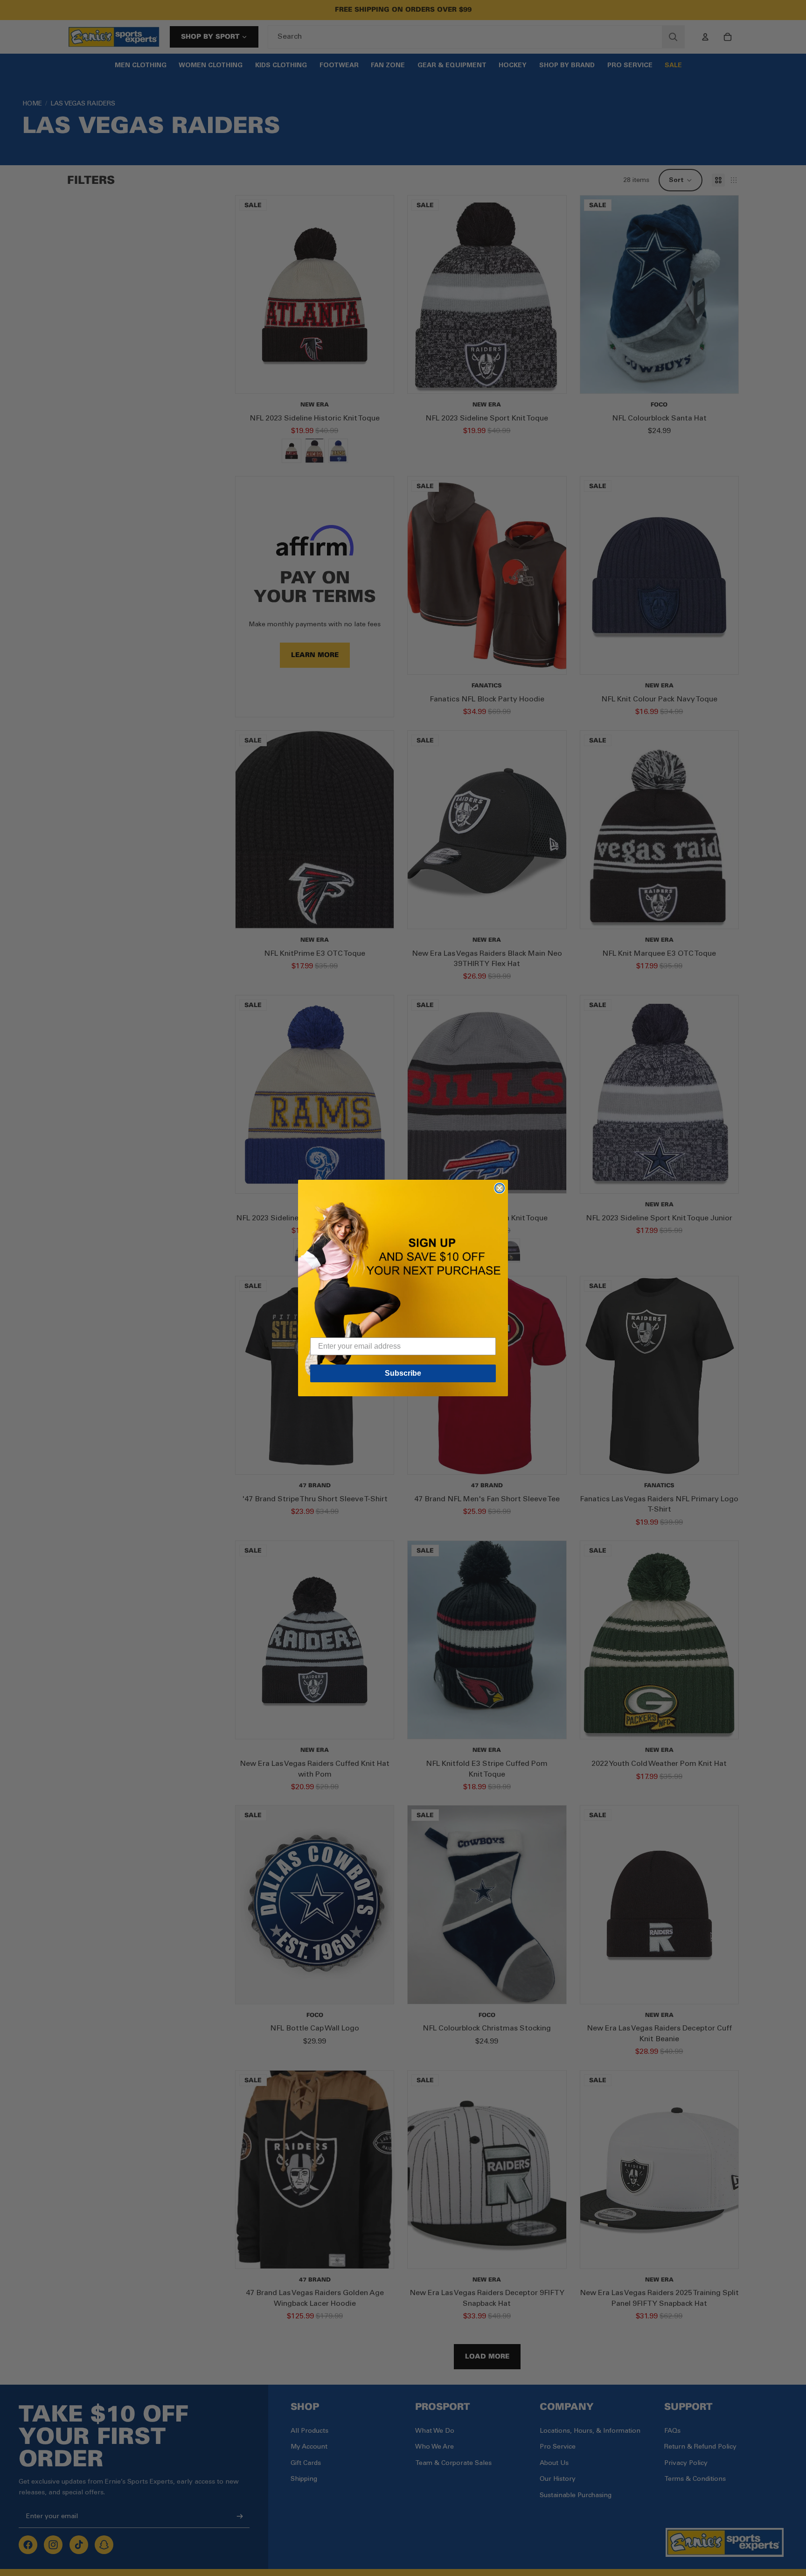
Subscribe (403, 1373)
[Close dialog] (500, 1188)
